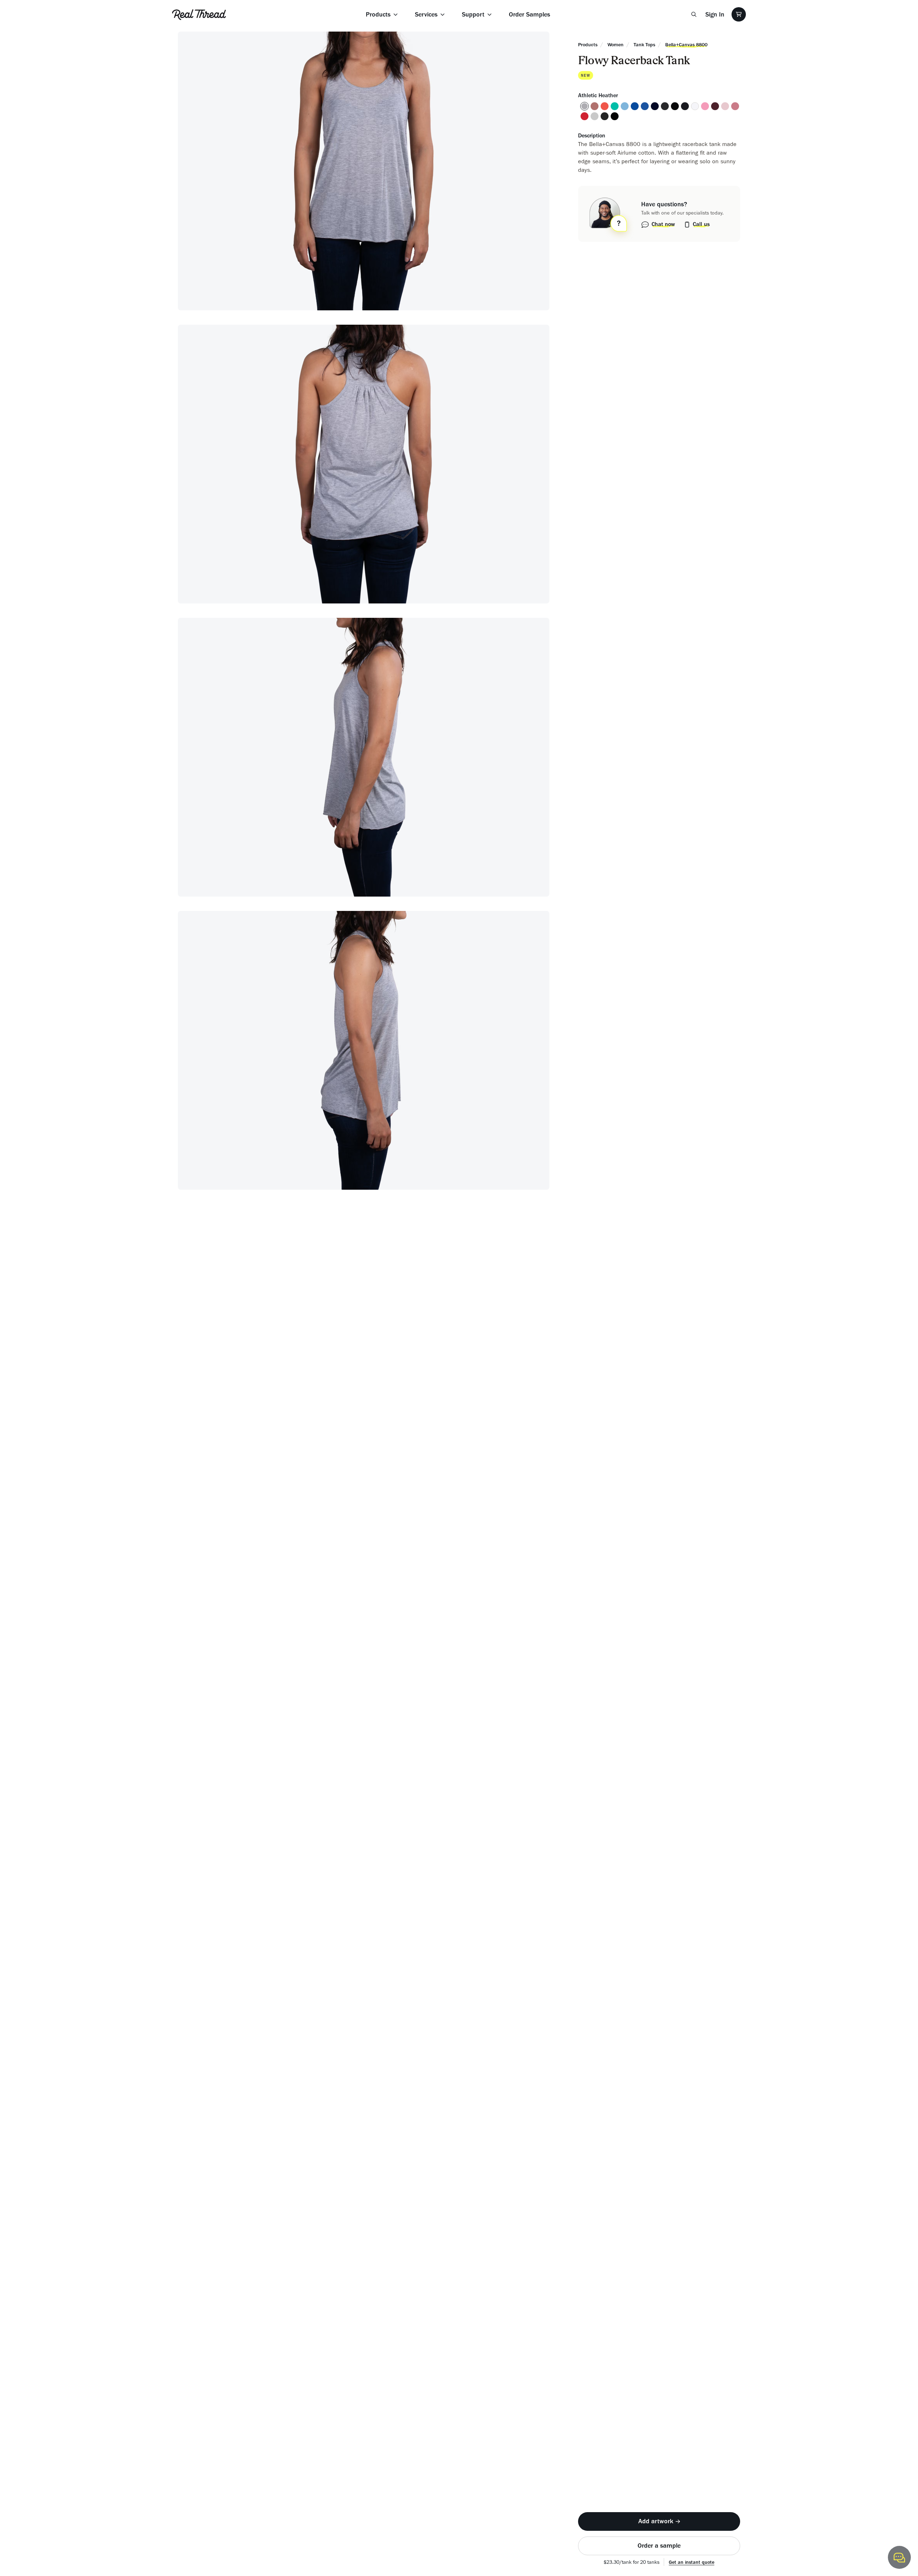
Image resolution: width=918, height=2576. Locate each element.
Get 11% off (442, 1372)
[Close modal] (644, 1161)
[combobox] (538, 1286)
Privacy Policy (446, 1354)
